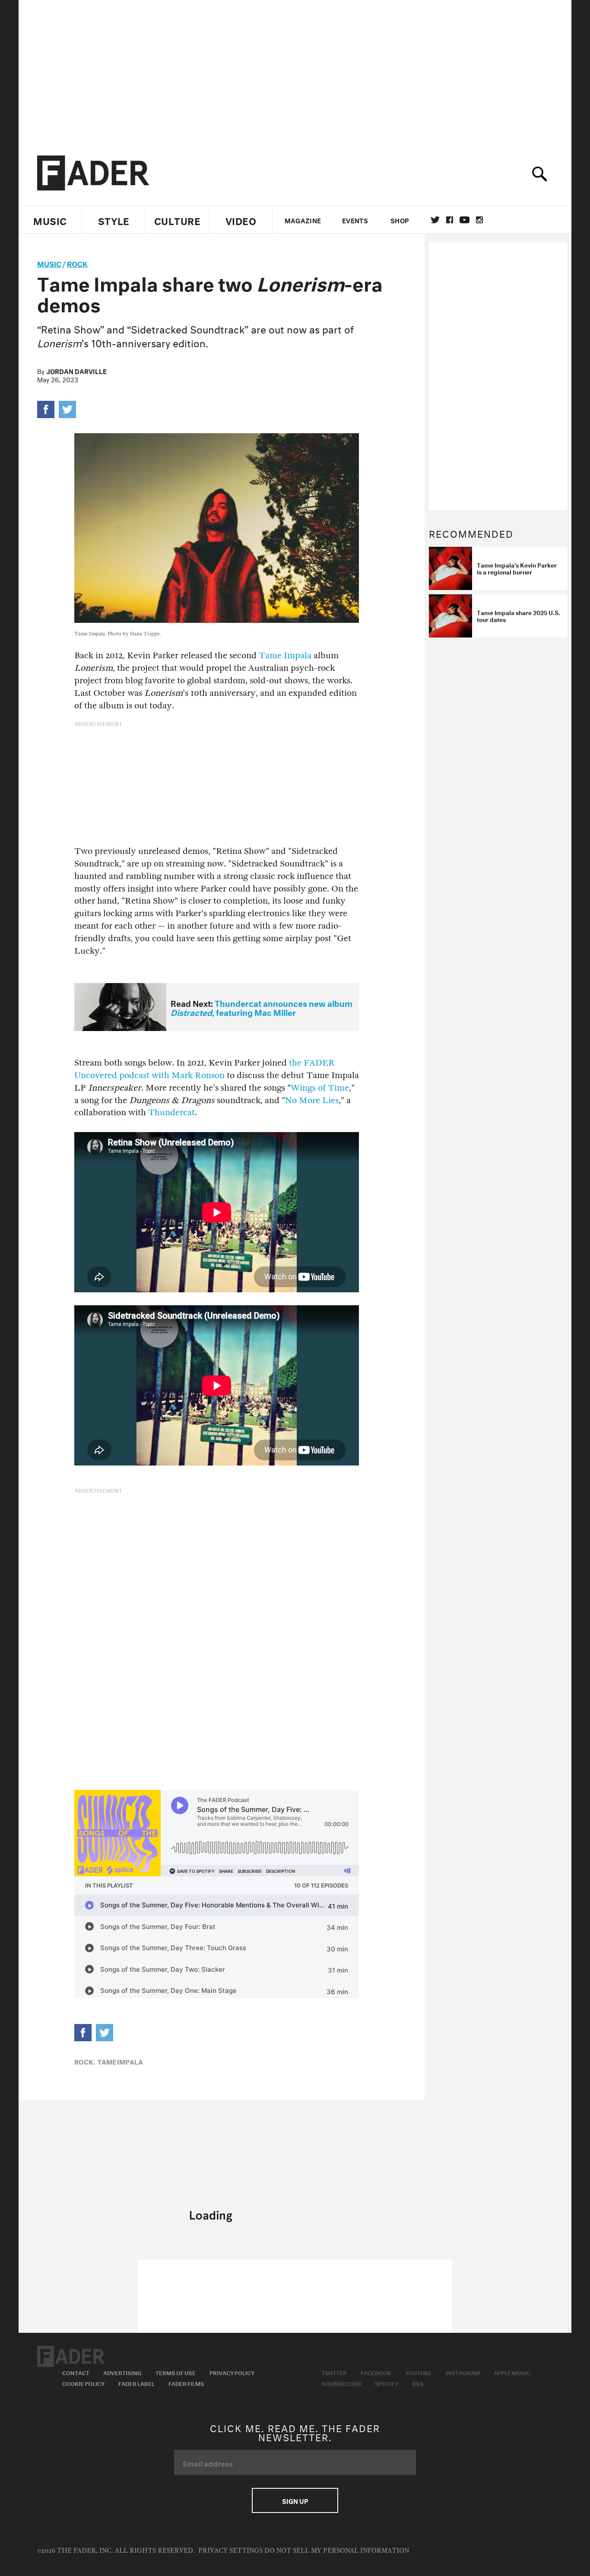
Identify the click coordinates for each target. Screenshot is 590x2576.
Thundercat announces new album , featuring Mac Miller (262, 1007)
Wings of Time (320, 1088)
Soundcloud (341, 2383)
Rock (77, 263)
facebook (450, 220)
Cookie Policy (83, 2383)
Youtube (418, 2372)
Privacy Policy (232, 2372)
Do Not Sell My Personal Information (337, 2551)
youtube (465, 220)
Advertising (122, 2372)
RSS (418, 2383)
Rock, (85, 2061)
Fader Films (186, 2383)
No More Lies (312, 1100)
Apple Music (512, 2372)
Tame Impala (285, 655)
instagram (479, 220)
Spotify (387, 2383)
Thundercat (171, 1112)
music (49, 263)
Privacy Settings (230, 2551)
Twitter (435, 220)
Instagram (463, 2372)
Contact (76, 2372)
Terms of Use (176, 2372)
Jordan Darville (76, 371)
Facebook (376, 2372)
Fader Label (136, 2383)
